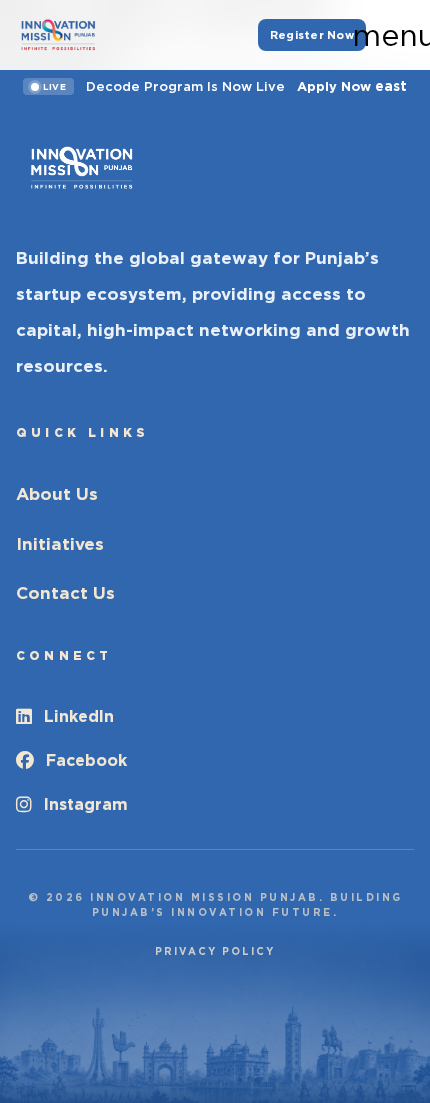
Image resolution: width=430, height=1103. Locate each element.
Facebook (86, 760)
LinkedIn (79, 716)
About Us (57, 494)
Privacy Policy (215, 951)
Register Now (312, 35)
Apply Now (352, 86)
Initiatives (60, 544)
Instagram (86, 804)
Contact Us (65, 593)
